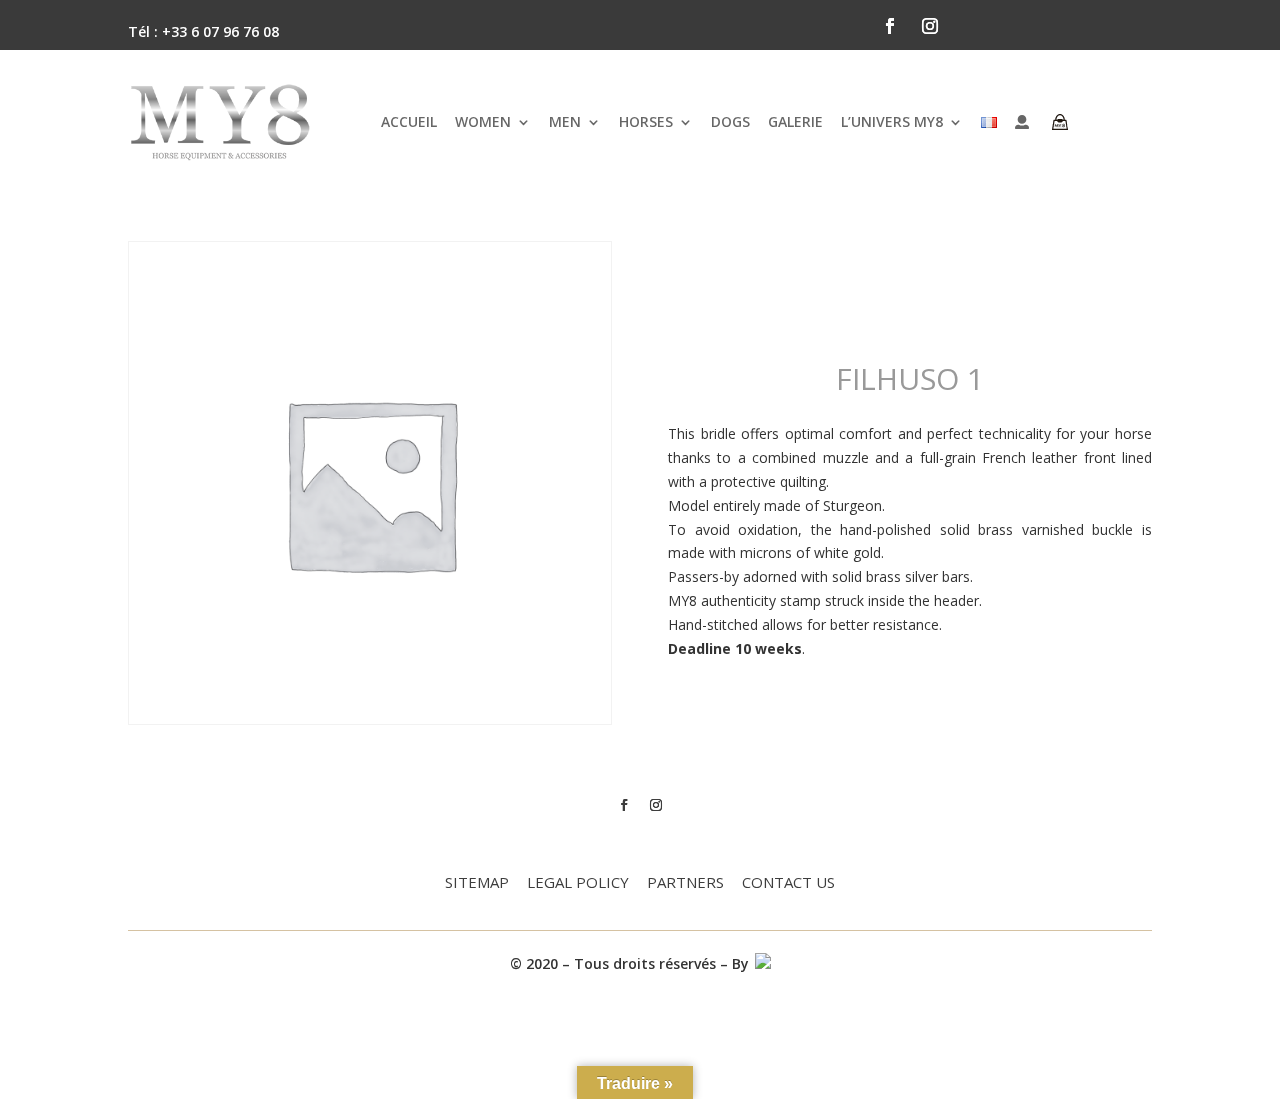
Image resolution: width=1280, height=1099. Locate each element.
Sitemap (477, 883)
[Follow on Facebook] (890, 26)
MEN (565, 121)
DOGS (730, 121)
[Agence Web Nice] (762, 963)
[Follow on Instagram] (930, 26)
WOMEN (483, 121)
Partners (685, 883)
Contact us (788, 883)
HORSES (646, 121)
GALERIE (795, 121)
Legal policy (578, 883)
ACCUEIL (409, 121)
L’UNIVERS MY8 (892, 121)
